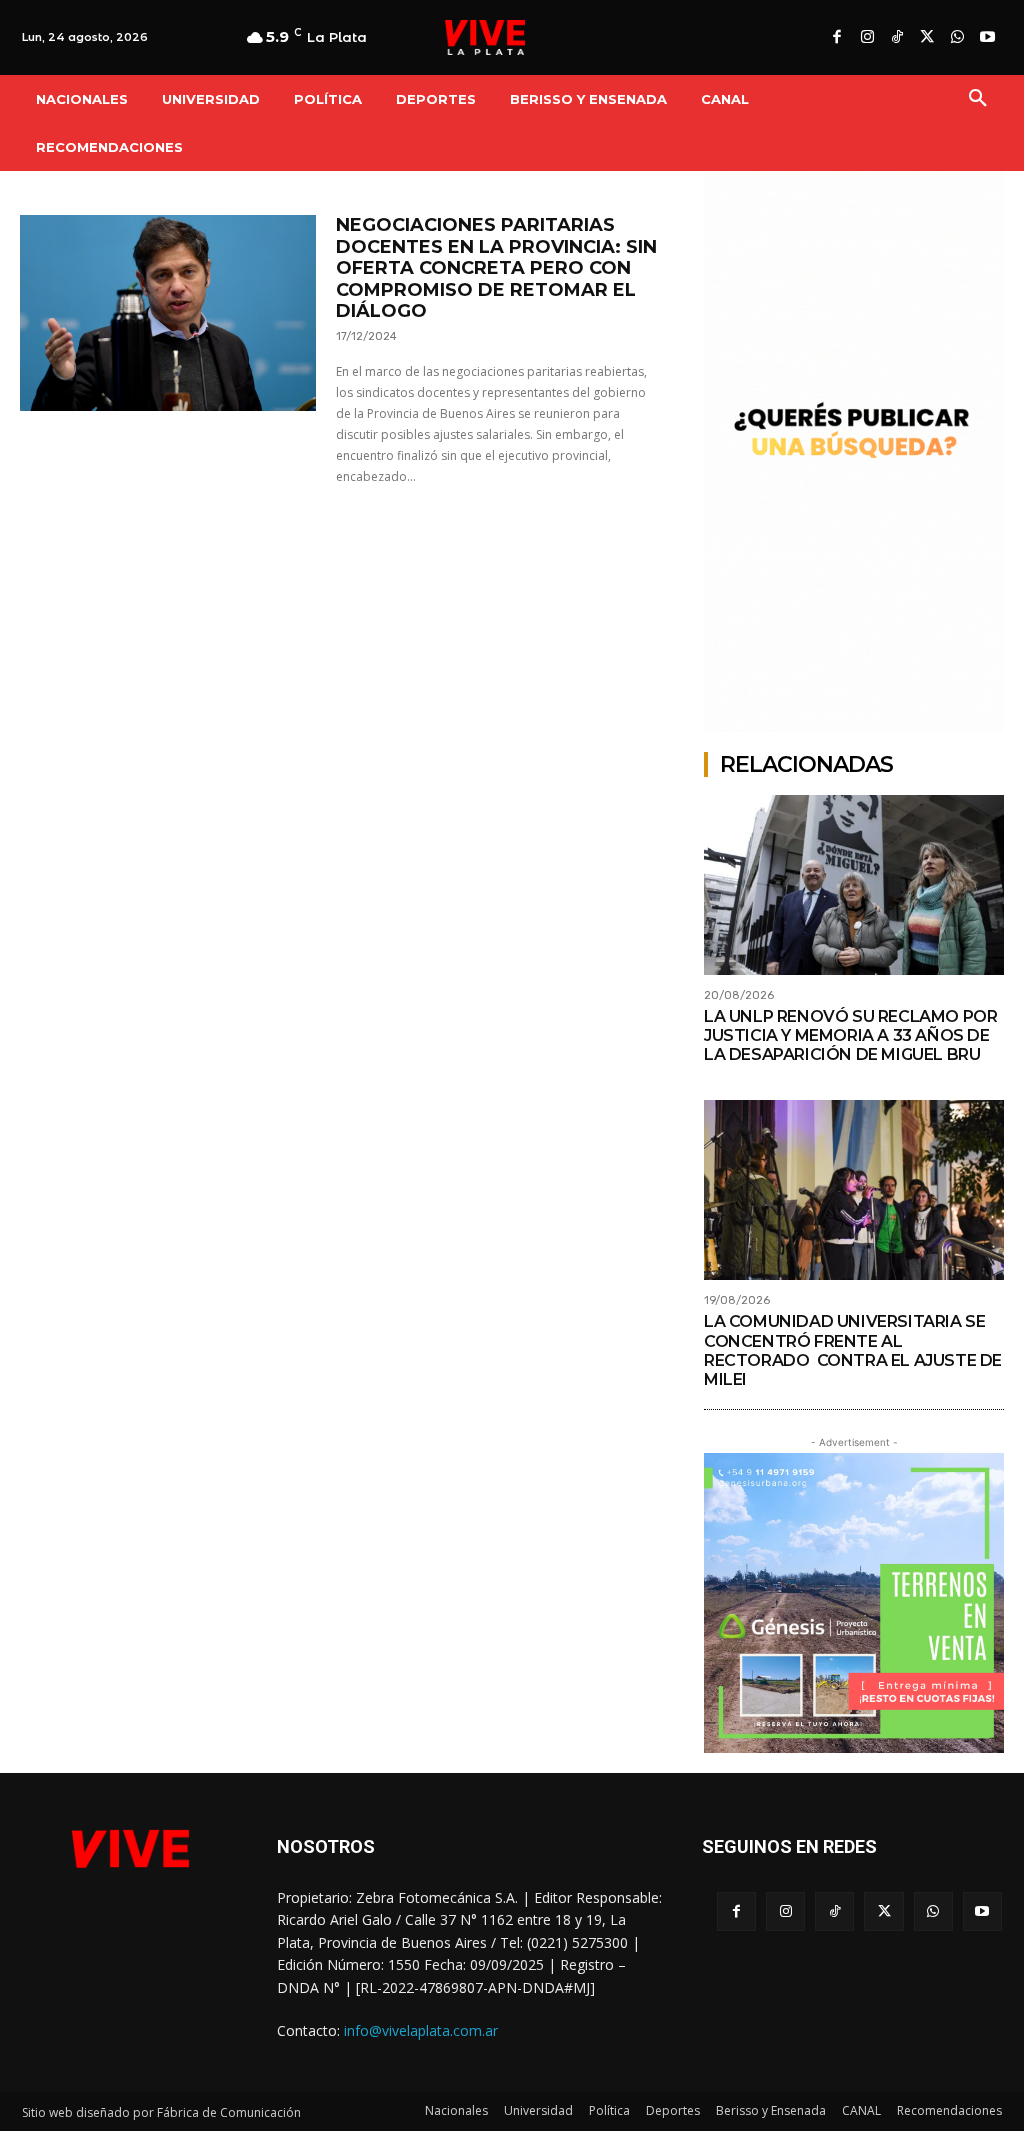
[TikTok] (897, 38)
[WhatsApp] (957, 38)
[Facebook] (837, 38)
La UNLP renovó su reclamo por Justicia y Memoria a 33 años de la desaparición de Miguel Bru (850, 1035)
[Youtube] (987, 38)
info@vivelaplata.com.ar (421, 2030)
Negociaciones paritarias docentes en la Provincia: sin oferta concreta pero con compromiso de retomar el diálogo (496, 268)
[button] (978, 99)
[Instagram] (867, 38)
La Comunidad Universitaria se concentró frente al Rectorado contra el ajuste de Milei (853, 1350)
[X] (927, 38)
